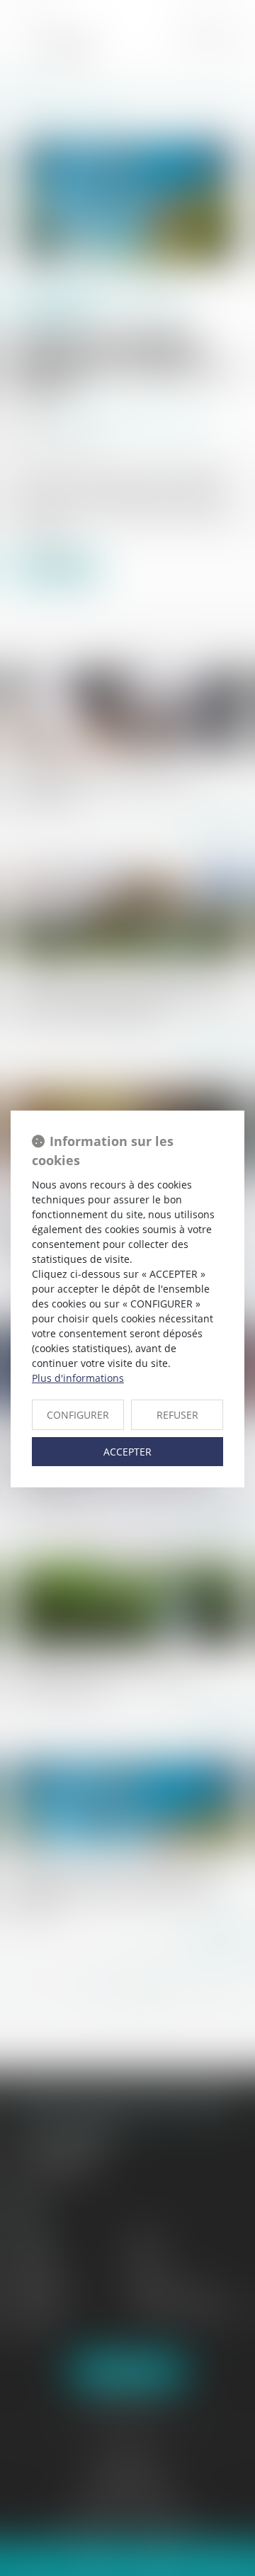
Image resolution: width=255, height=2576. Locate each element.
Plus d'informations (78, 1378)
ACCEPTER (127, 1452)
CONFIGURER (78, 1415)
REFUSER (177, 1415)
